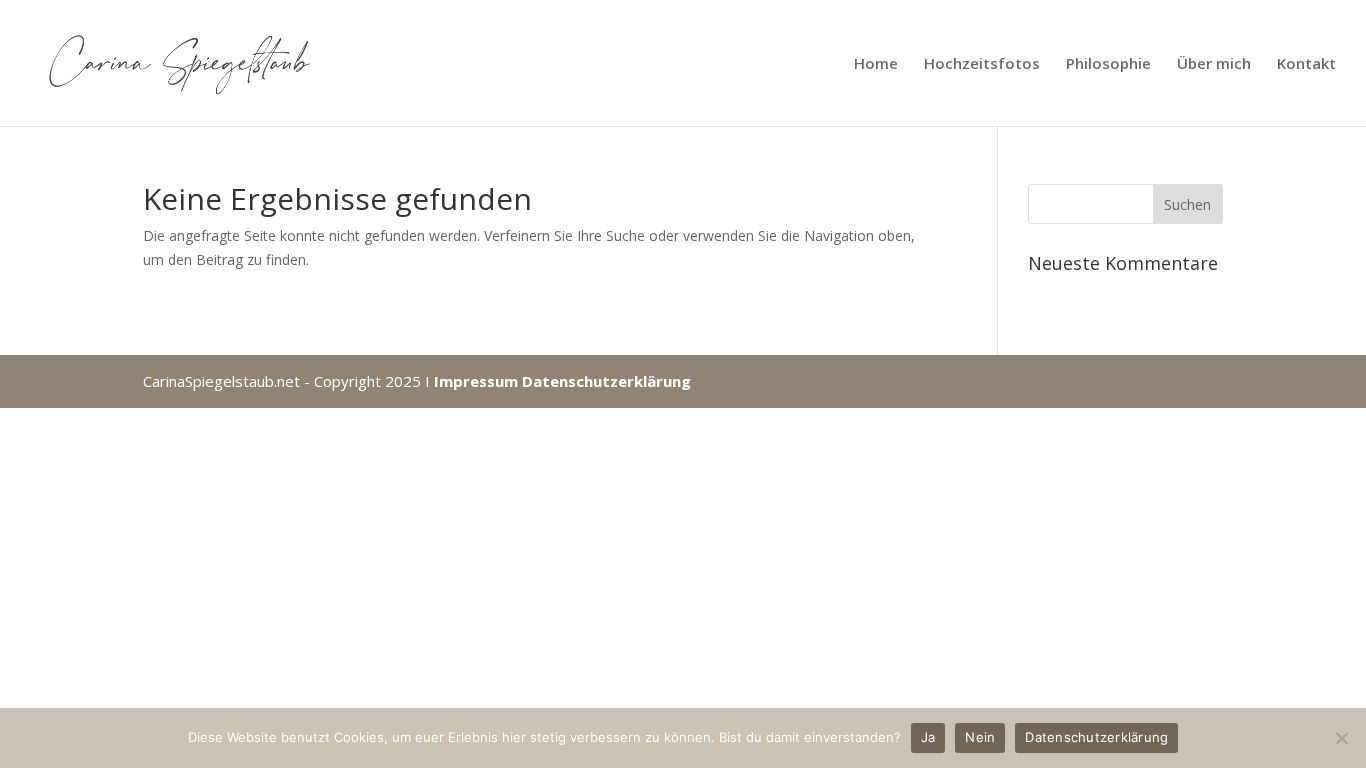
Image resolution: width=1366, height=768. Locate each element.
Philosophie (1108, 64)
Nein (980, 737)
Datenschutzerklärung (606, 381)
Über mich (1214, 64)
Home (876, 64)
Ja (928, 737)
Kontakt (1306, 64)
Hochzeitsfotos (982, 64)
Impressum (476, 381)
